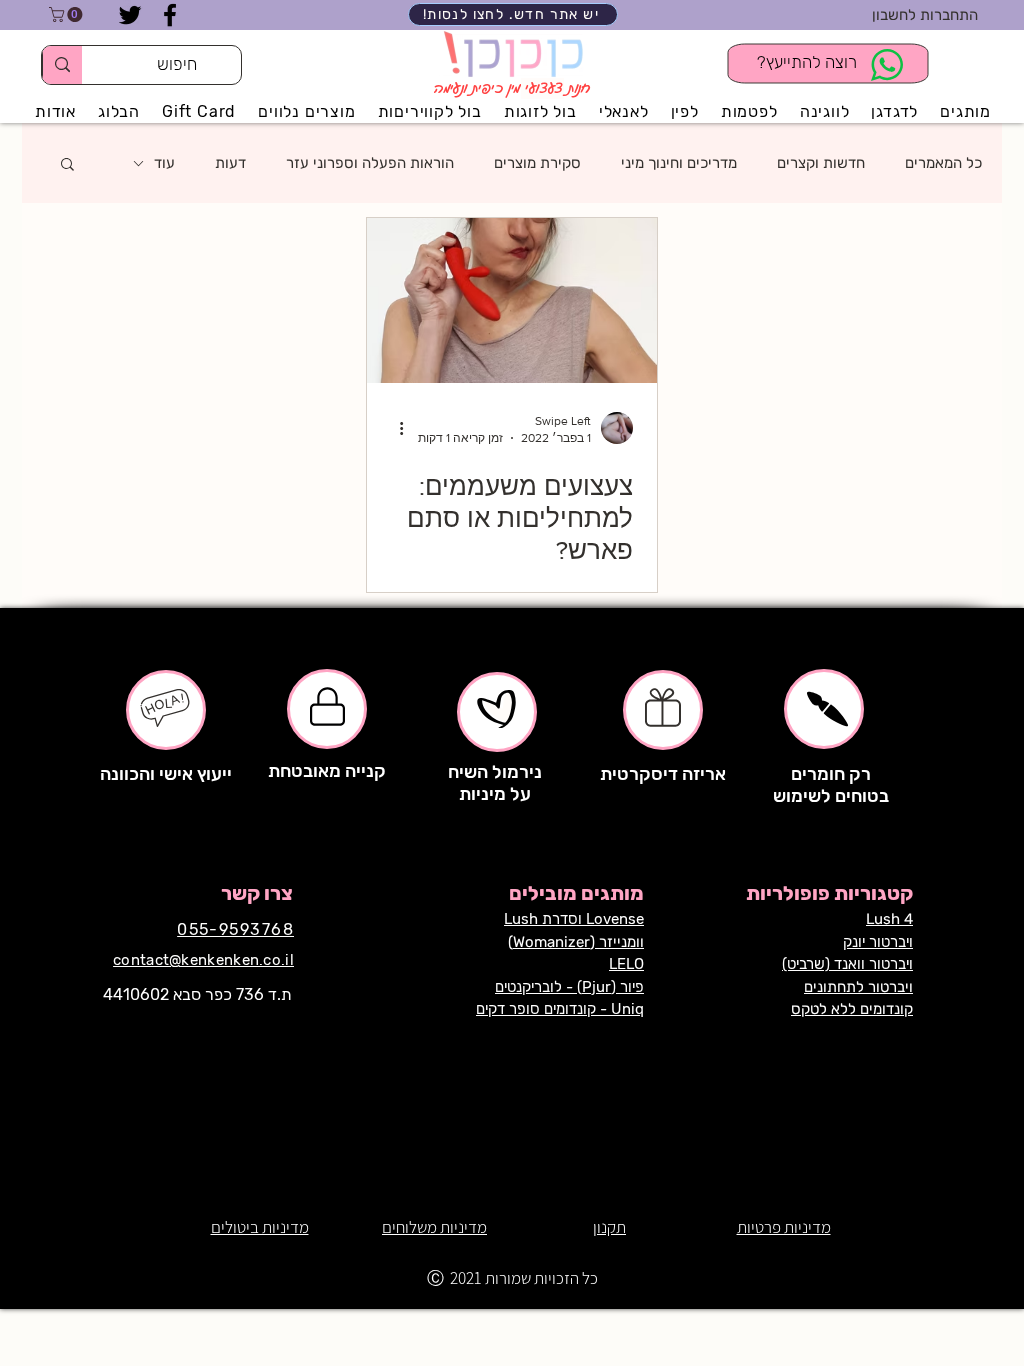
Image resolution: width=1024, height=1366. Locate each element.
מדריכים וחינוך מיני (679, 163)
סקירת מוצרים (537, 163)
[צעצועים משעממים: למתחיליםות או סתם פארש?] (512, 300)
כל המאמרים (943, 163)
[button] (67, 14)
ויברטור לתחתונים (858, 987)
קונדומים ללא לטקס (852, 1009)
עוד (164, 163)
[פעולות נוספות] (394, 428)
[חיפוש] (62, 65)
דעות (230, 163)
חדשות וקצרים (821, 163)
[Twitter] (130, 15)
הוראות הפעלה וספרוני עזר (370, 163)
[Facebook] (170, 15)
